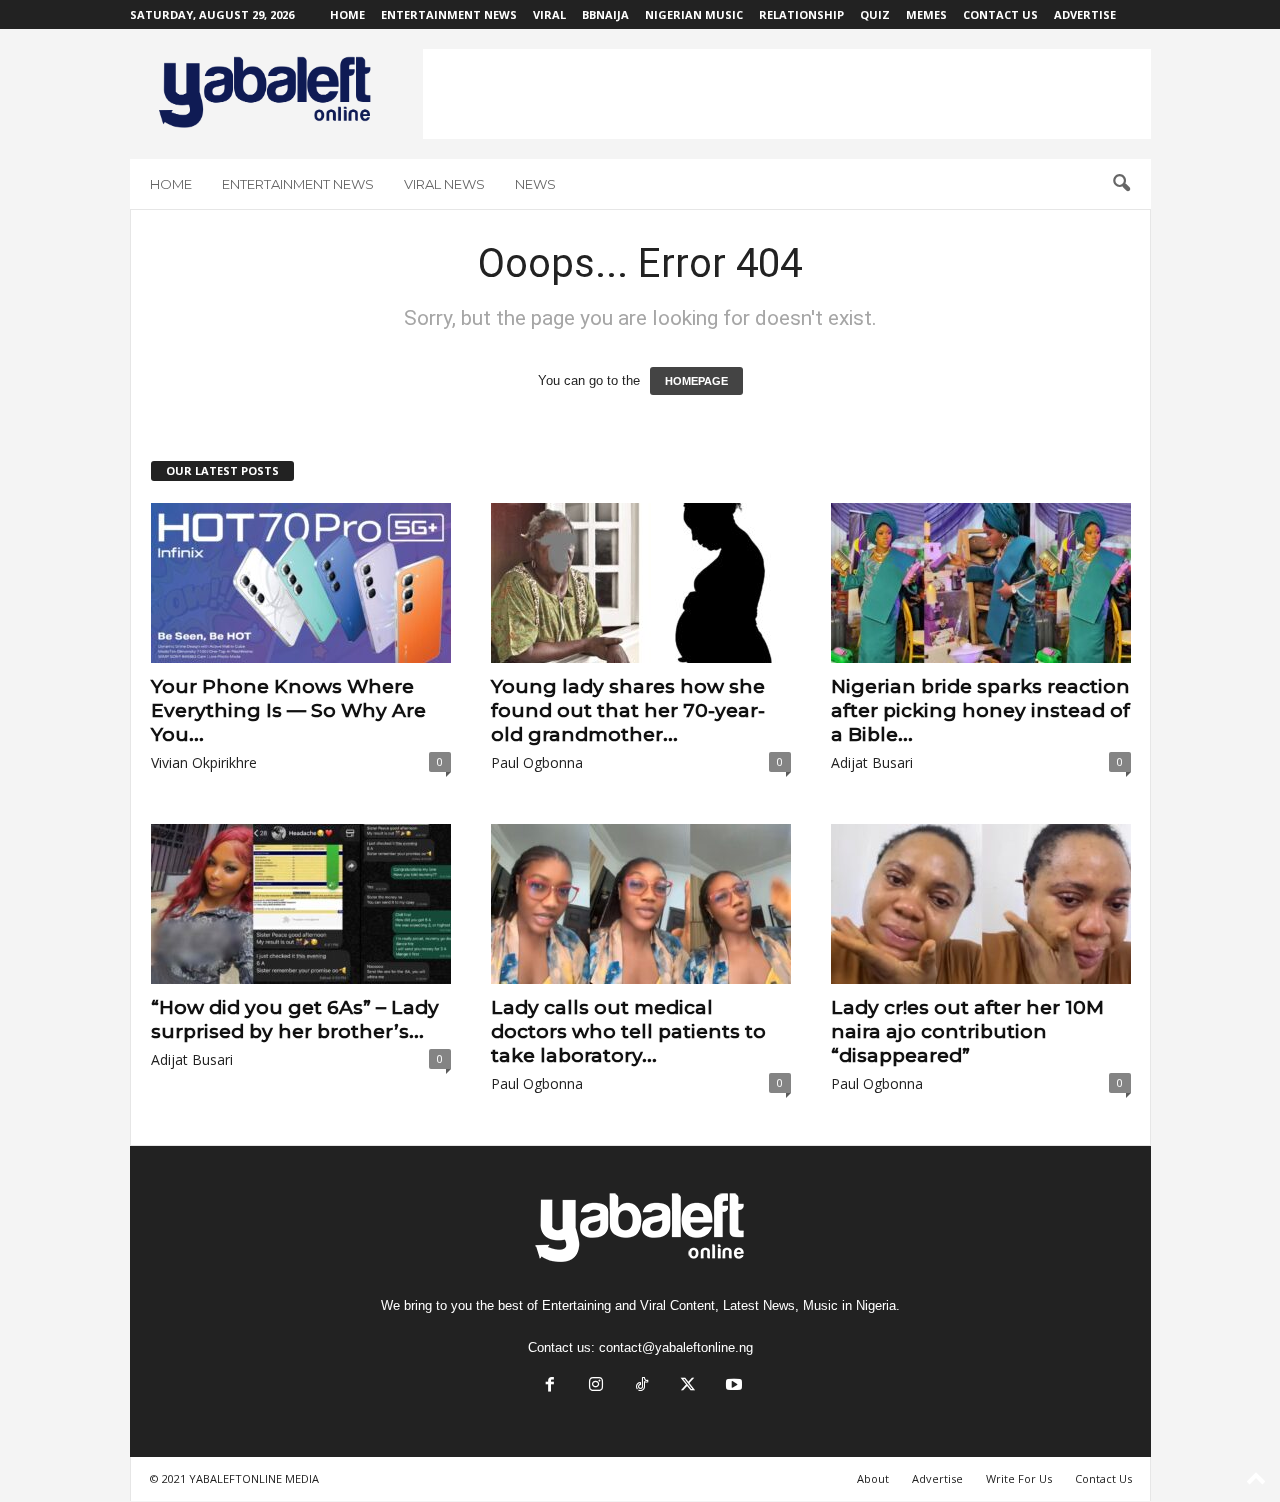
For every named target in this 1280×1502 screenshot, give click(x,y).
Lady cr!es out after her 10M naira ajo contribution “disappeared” (967, 1031)
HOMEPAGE (696, 381)
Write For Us (1019, 1478)
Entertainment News (449, 14)
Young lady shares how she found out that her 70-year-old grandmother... (628, 710)
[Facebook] (550, 1386)
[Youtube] (732, 1386)
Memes (926, 14)
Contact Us (1000, 14)
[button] (1121, 184)
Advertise (1085, 14)
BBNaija (605, 14)
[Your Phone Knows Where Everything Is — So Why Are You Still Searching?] (301, 583)
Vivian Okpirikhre (204, 762)
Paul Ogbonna (537, 762)
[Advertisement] (787, 94)
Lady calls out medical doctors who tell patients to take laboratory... (628, 1031)
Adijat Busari (872, 762)
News (535, 184)
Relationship (801, 14)
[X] (688, 1386)
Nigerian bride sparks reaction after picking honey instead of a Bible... (980, 710)
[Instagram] (596, 1386)
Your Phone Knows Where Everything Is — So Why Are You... (288, 710)
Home (347, 14)
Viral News (444, 184)
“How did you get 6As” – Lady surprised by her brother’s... (295, 1019)
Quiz (875, 14)
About (873, 1478)
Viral (549, 14)
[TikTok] (642, 1386)
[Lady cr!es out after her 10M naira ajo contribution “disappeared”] (981, 904)
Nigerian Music (694, 14)
